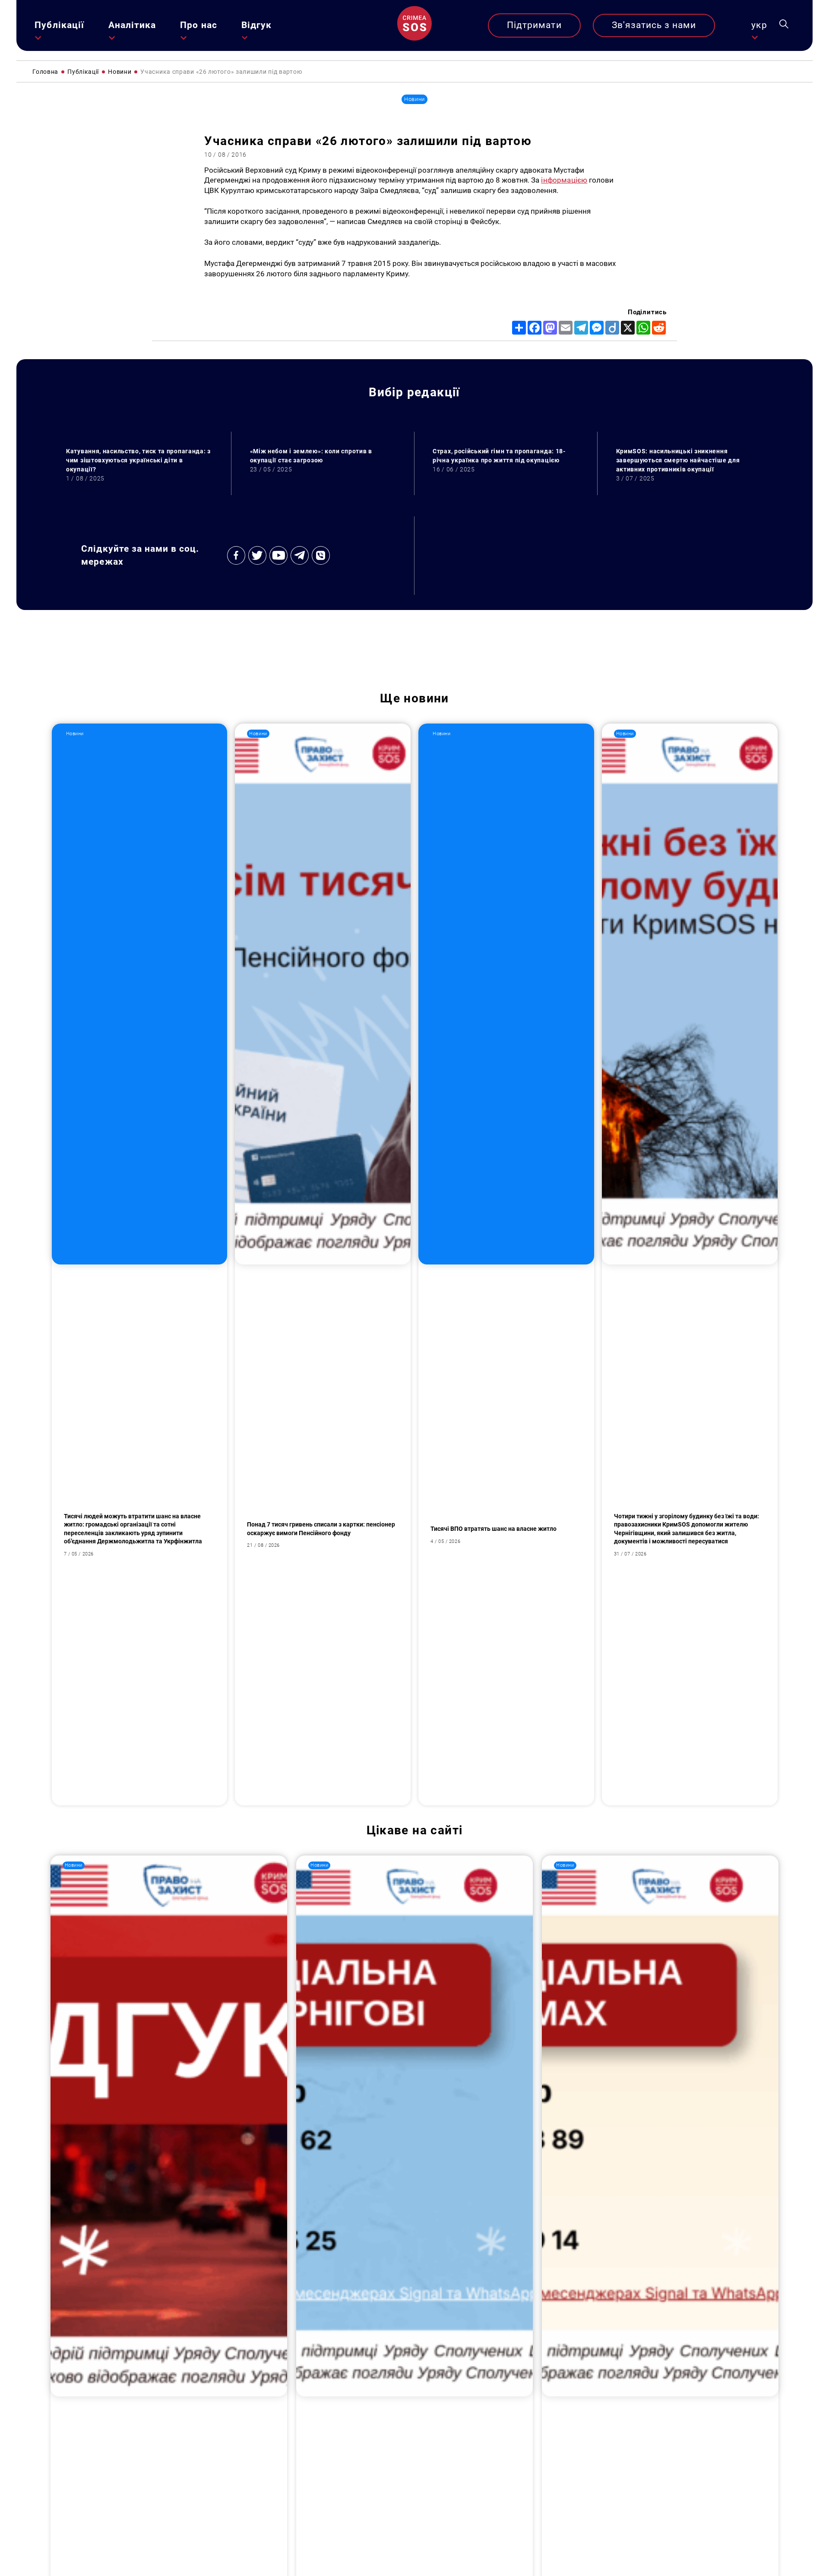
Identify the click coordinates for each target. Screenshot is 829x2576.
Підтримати (534, 25)
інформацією (564, 180)
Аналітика (132, 25)
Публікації (59, 25)
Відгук (256, 25)
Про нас (198, 25)
